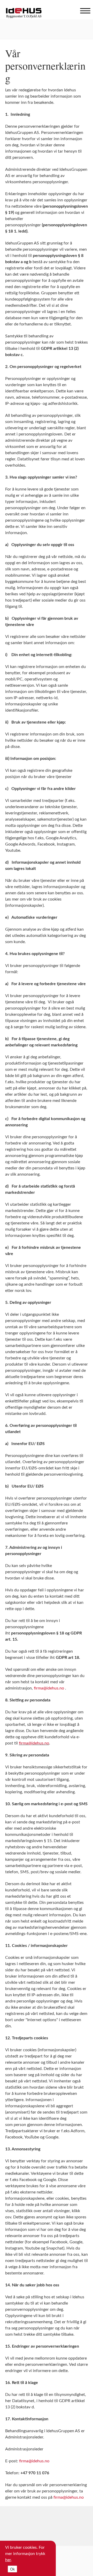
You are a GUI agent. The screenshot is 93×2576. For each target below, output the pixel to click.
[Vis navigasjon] (84, 10)
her (8, 2560)
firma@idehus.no (49, 1688)
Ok (12, 2569)
